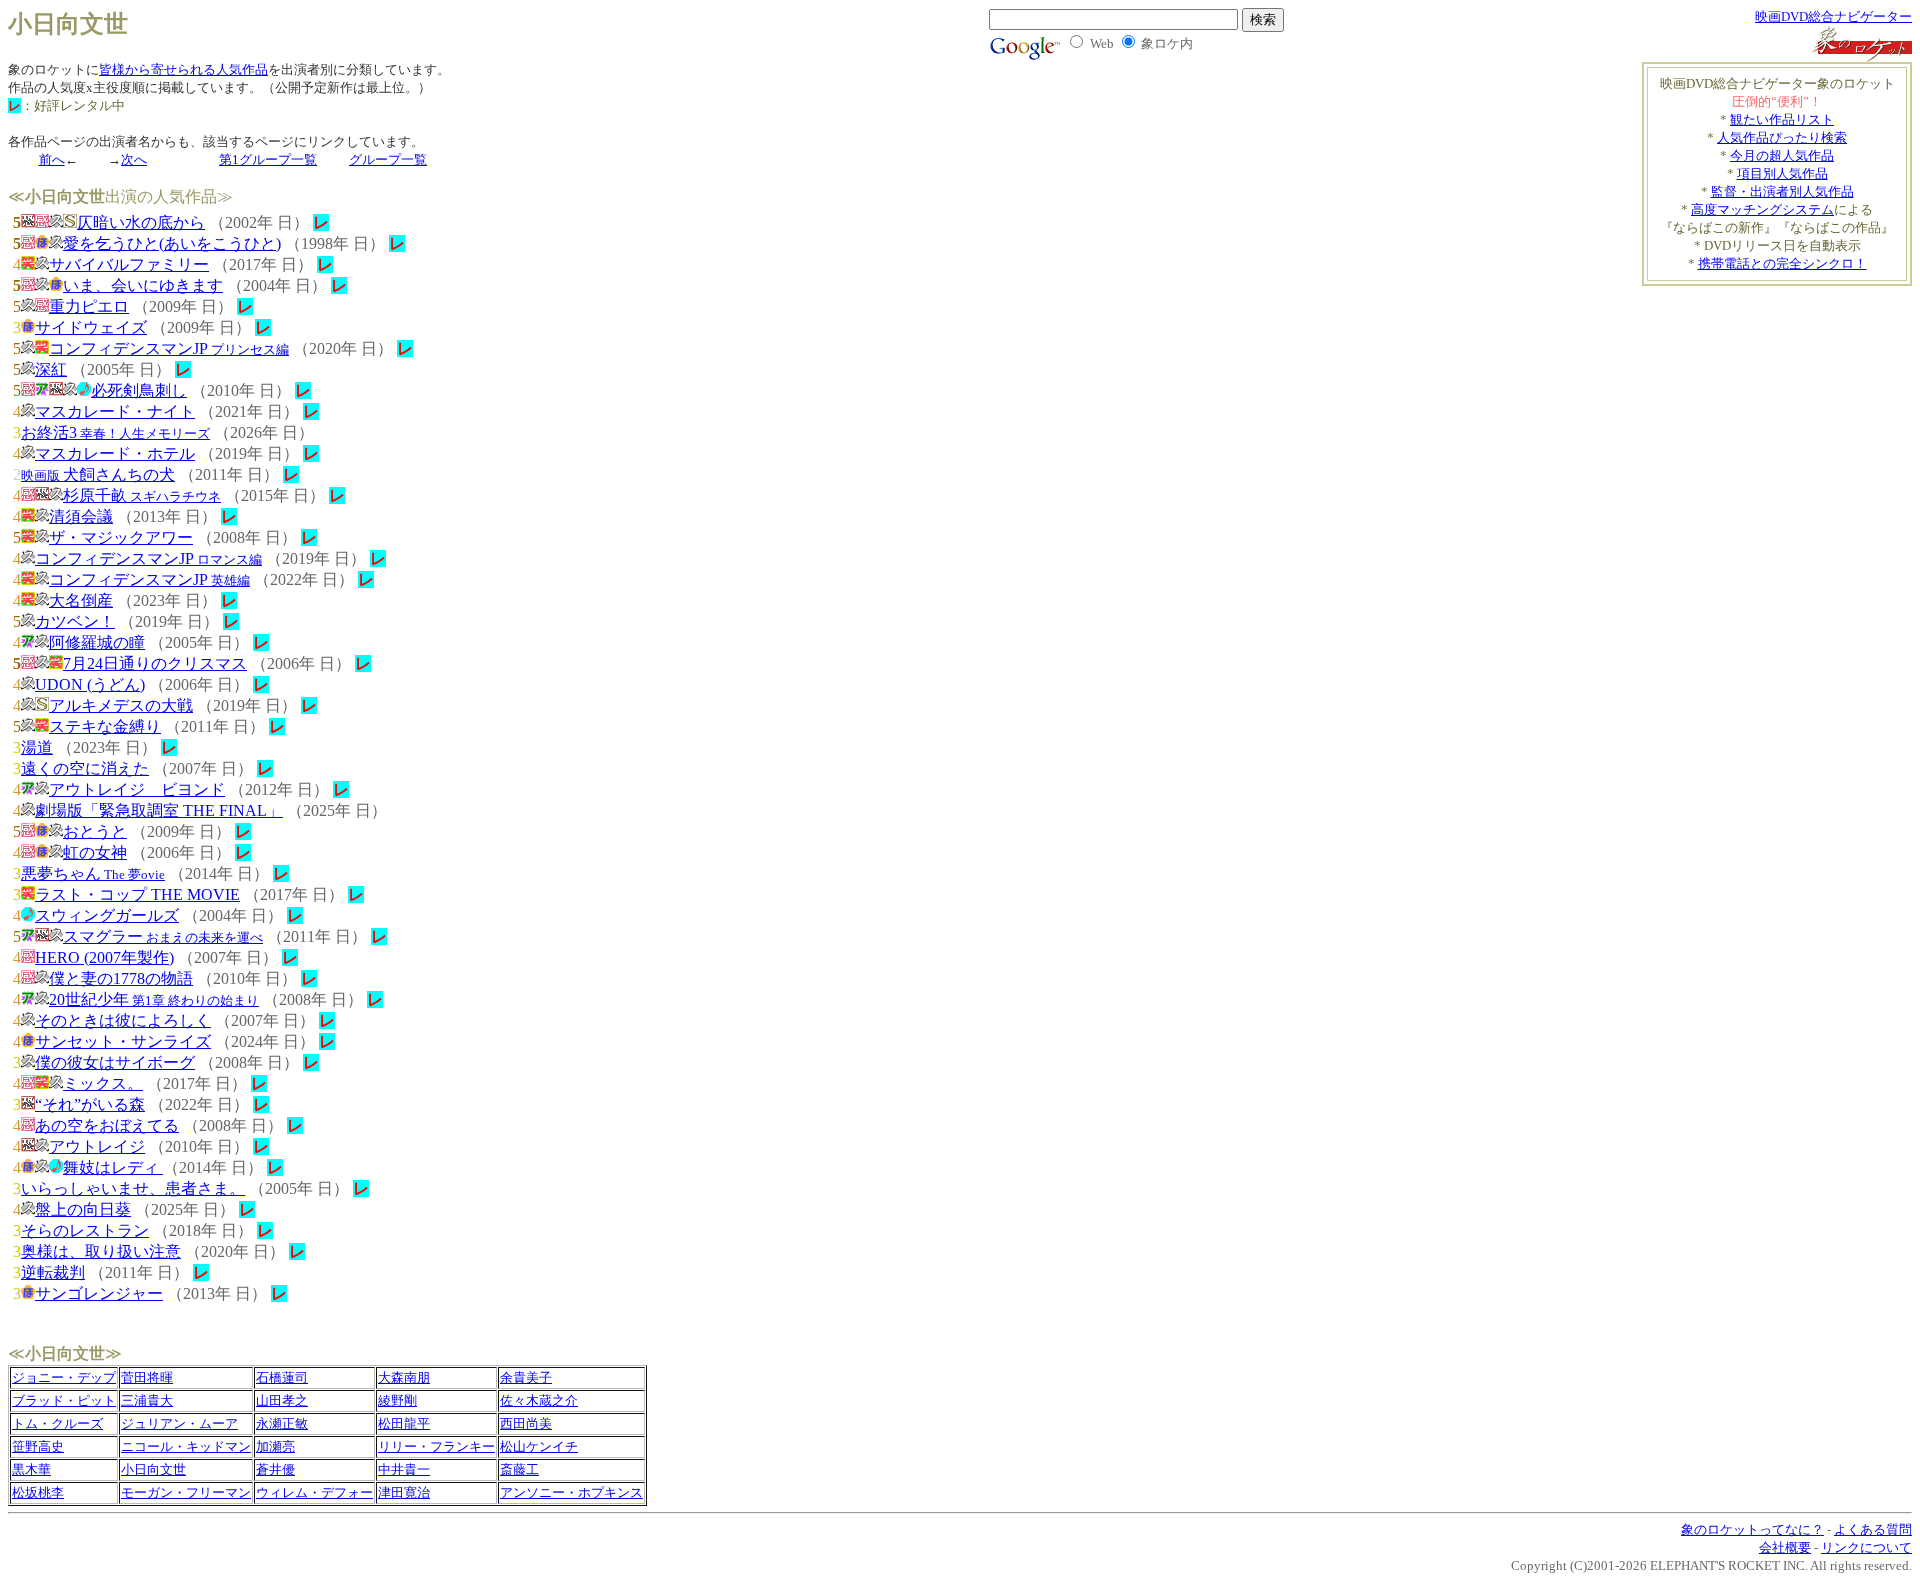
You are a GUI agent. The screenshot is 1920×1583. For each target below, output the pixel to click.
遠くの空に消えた (85, 768)
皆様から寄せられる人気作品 (183, 69)
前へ (52, 159)
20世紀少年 (154, 999)
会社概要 (1785, 1547)
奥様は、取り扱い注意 (101, 1251)
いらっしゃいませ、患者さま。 (133, 1188)
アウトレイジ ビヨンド (137, 789)
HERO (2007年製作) (104, 957)
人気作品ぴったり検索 (1782, 137)
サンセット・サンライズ (123, 1041)
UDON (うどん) (90, 684)
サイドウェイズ (91, 327)
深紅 (51, 369)
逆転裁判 (53, 1272)
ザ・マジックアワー (121, 537)
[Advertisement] (1744, 426)
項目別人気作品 (1782, 173)
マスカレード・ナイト (115, 411)
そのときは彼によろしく (123, 1020)
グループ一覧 (388, 159)
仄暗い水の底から (141, 222)
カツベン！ (75, 621)
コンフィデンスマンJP (169, 348)
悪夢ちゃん (93, 873)
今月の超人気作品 (1782, 155)
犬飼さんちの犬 (98, 474)
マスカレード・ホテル (115, 453)
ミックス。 (103, 1083)
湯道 (37, 747)
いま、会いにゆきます (143, 285)
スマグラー (163, 936)
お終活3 (115, 432)
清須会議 (81, 516)
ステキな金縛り (105, 726)
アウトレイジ (97, 1146)
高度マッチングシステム (1762, 209)
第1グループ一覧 (268, 159)
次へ (134, 159)
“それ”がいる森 (90, 1104)
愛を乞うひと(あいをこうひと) (172, 243)
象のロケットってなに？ (1752, 1529)
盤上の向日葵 (83, 1209)
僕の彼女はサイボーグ (115, 1062)
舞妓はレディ (113, 1167)
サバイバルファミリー (129, 264)
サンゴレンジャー (99, 1293)
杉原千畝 (142, 495)
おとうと (95, 831)
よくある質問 (1873, 1529)
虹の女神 (95, 852)
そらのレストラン (85, 1230)
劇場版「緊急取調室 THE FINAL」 (159, 810)
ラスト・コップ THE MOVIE (137, 894)
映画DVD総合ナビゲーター (1833, 16)
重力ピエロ (89, 306)
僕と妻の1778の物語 (121, 978)
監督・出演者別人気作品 (1782, 191)
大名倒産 (81, 600)
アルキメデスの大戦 (121, 705)
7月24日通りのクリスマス (155, 663)
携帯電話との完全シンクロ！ (1782, 263)
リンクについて (1866, 1547)
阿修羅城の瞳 (97, 642)
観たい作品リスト (1782, 119)
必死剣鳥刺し (139, 390)
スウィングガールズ (107, 915)
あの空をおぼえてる (107, 1125)
